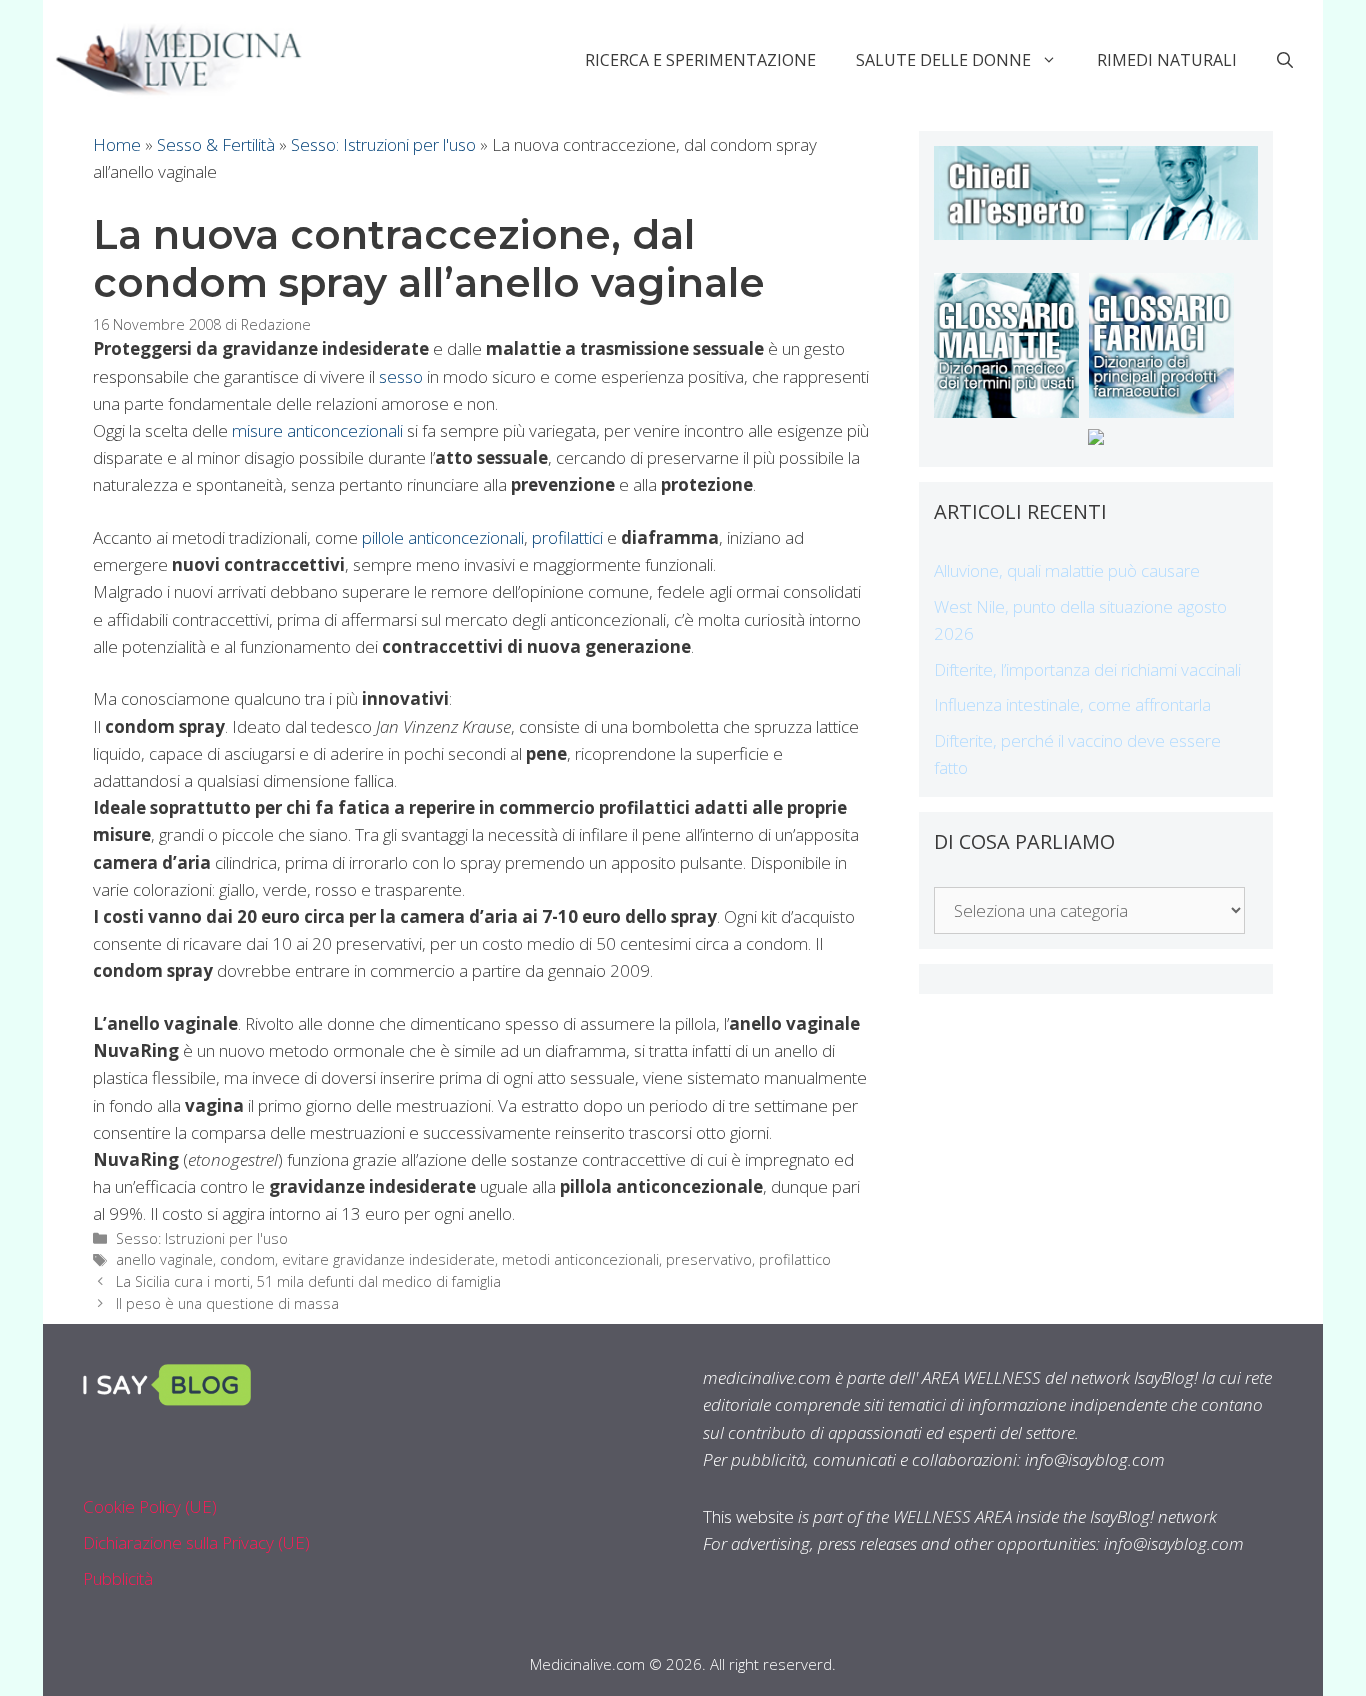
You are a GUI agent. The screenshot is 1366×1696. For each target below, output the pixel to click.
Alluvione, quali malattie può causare (1067, 570)
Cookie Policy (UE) (150, 1506)
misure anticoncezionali (317, 430)
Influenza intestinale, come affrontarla (1072, 704)
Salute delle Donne (943, 60)
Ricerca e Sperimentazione (700, 60)
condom (247, 1259)
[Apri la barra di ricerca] (1285, 60)
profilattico (795, 1259)
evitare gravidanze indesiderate (388, 1259)
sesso (401, 376)
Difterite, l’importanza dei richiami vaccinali (1087, 669)
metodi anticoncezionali (580, 1259)
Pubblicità (118, 1578)
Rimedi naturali (1167, 60)
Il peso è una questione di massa (227, 1303)
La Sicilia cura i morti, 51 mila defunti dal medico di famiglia (308, 1281)
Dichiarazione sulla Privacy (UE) (196, 1542)
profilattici (567, 537)
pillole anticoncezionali (443, 537)
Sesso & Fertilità (216, 144)
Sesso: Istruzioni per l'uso (383, 144)
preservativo (709, 1259)
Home (117, 144)
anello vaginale (164, 1259)
